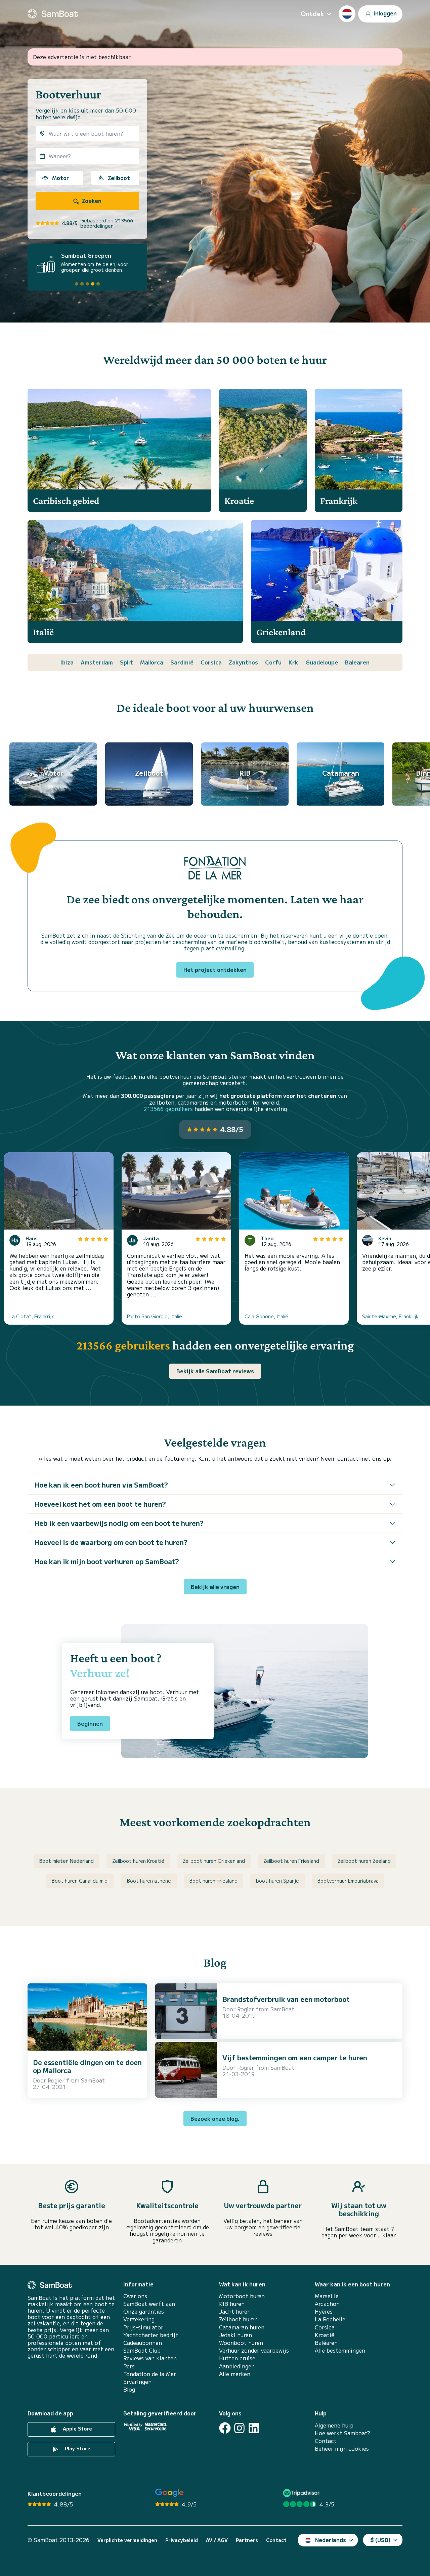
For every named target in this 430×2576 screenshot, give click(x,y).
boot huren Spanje (277, 1881)
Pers (129, 2366)
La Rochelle (330, 2319)
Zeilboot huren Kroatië (138, 1861)
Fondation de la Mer (150, 2374)
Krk (293, 662)
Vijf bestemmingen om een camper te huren (295, 2057)
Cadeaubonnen (143, 2343)
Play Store (77, 2448)
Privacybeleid (182, 2540)
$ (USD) (380, 2540)
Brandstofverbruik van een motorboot (286, 1999)
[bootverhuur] (53, 14)
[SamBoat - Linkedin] (254, 2428)
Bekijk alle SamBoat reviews (215, 1371)
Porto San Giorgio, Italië (155, 1316)
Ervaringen (137, 2382)
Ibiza (67, 662)
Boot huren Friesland (213, 1881)
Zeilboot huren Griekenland (214, 1861)
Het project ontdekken (215, 970)
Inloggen (384, 13)
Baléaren (326, 2343)
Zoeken (91, 201)
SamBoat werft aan (149, 2304)
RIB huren (232, 2304)
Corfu (273, 662)
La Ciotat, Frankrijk (32, 1316)
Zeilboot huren (238, 2319)
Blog (129, 2389)
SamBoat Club (142, 2350)
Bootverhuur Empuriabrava (348, 1881)
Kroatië (325, 2335)
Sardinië (182, 662)
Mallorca (152, 662)
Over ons (135, 2296)
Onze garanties (144, 2311)
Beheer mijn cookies (342, 2449)
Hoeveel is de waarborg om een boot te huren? (111, 1542)
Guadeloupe (322, 662)
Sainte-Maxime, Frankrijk (390, 1316)
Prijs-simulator (143, 2327)
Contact (326, 2441)
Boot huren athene (149, 1881)
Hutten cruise (237, 2358)
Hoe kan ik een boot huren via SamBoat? (101, 1485)
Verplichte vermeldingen (127, 2540)
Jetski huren (235, 2335)
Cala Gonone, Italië (266, 1316)
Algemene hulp (334, 2425)
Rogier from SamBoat (76, 2080)
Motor (60, 178)
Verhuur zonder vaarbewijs (254, 2350)
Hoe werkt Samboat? (342, 2433)
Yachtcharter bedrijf (151, 2335)
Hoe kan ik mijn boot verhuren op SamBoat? (107, 1561)
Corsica (211, 662)
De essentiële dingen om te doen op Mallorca (87, 2066)
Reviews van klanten (150, 2358)
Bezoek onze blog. (215, 2118)
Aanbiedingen (237, 2366)
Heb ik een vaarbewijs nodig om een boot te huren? (119, 1523)
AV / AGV (217, 2540)
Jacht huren (235, 2311)
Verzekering (139, 2319)
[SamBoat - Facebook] (225, 2428)
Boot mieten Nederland (67, 1861)
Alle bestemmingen (340, 2350)
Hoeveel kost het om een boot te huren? (100, 1504)
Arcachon (327, 2304)
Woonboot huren (241, 2343)
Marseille (327, 2296)
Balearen (357, 662)
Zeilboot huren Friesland (291, 1861)
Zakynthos (243, 662)
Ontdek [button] (312, 13)
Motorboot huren (242, 2296)
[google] (169, 2493)
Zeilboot (119, 178)
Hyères (324, 2311)
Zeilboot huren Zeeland (364, 1861)
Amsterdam (97, 662)
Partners (247, 2540)
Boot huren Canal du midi (80, 1881)
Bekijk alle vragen (215, 1587)
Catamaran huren (242, 2327)
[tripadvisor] (302, 2493)
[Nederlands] (347, 14)
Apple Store (77, 2429)
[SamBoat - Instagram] (239, 2428)
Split (126, 662)
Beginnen (90, 1723)
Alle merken (235, 2374)
